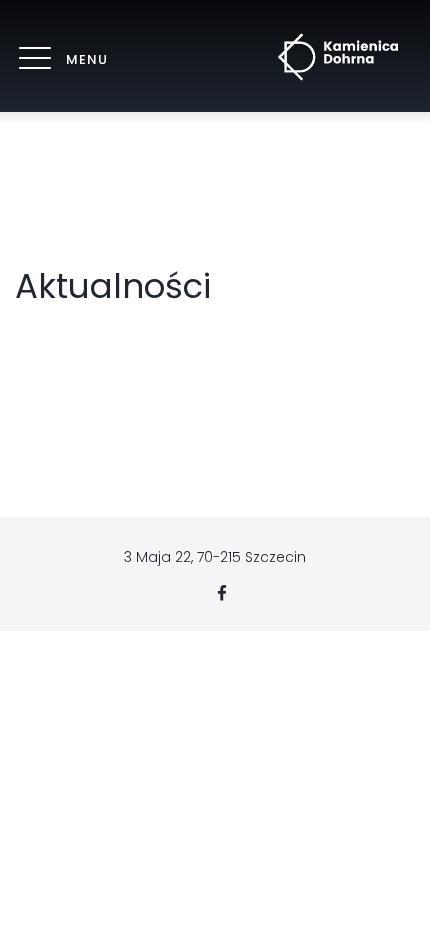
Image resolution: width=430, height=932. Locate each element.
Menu (87, 59)
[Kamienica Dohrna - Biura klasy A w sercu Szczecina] (338, 57)
